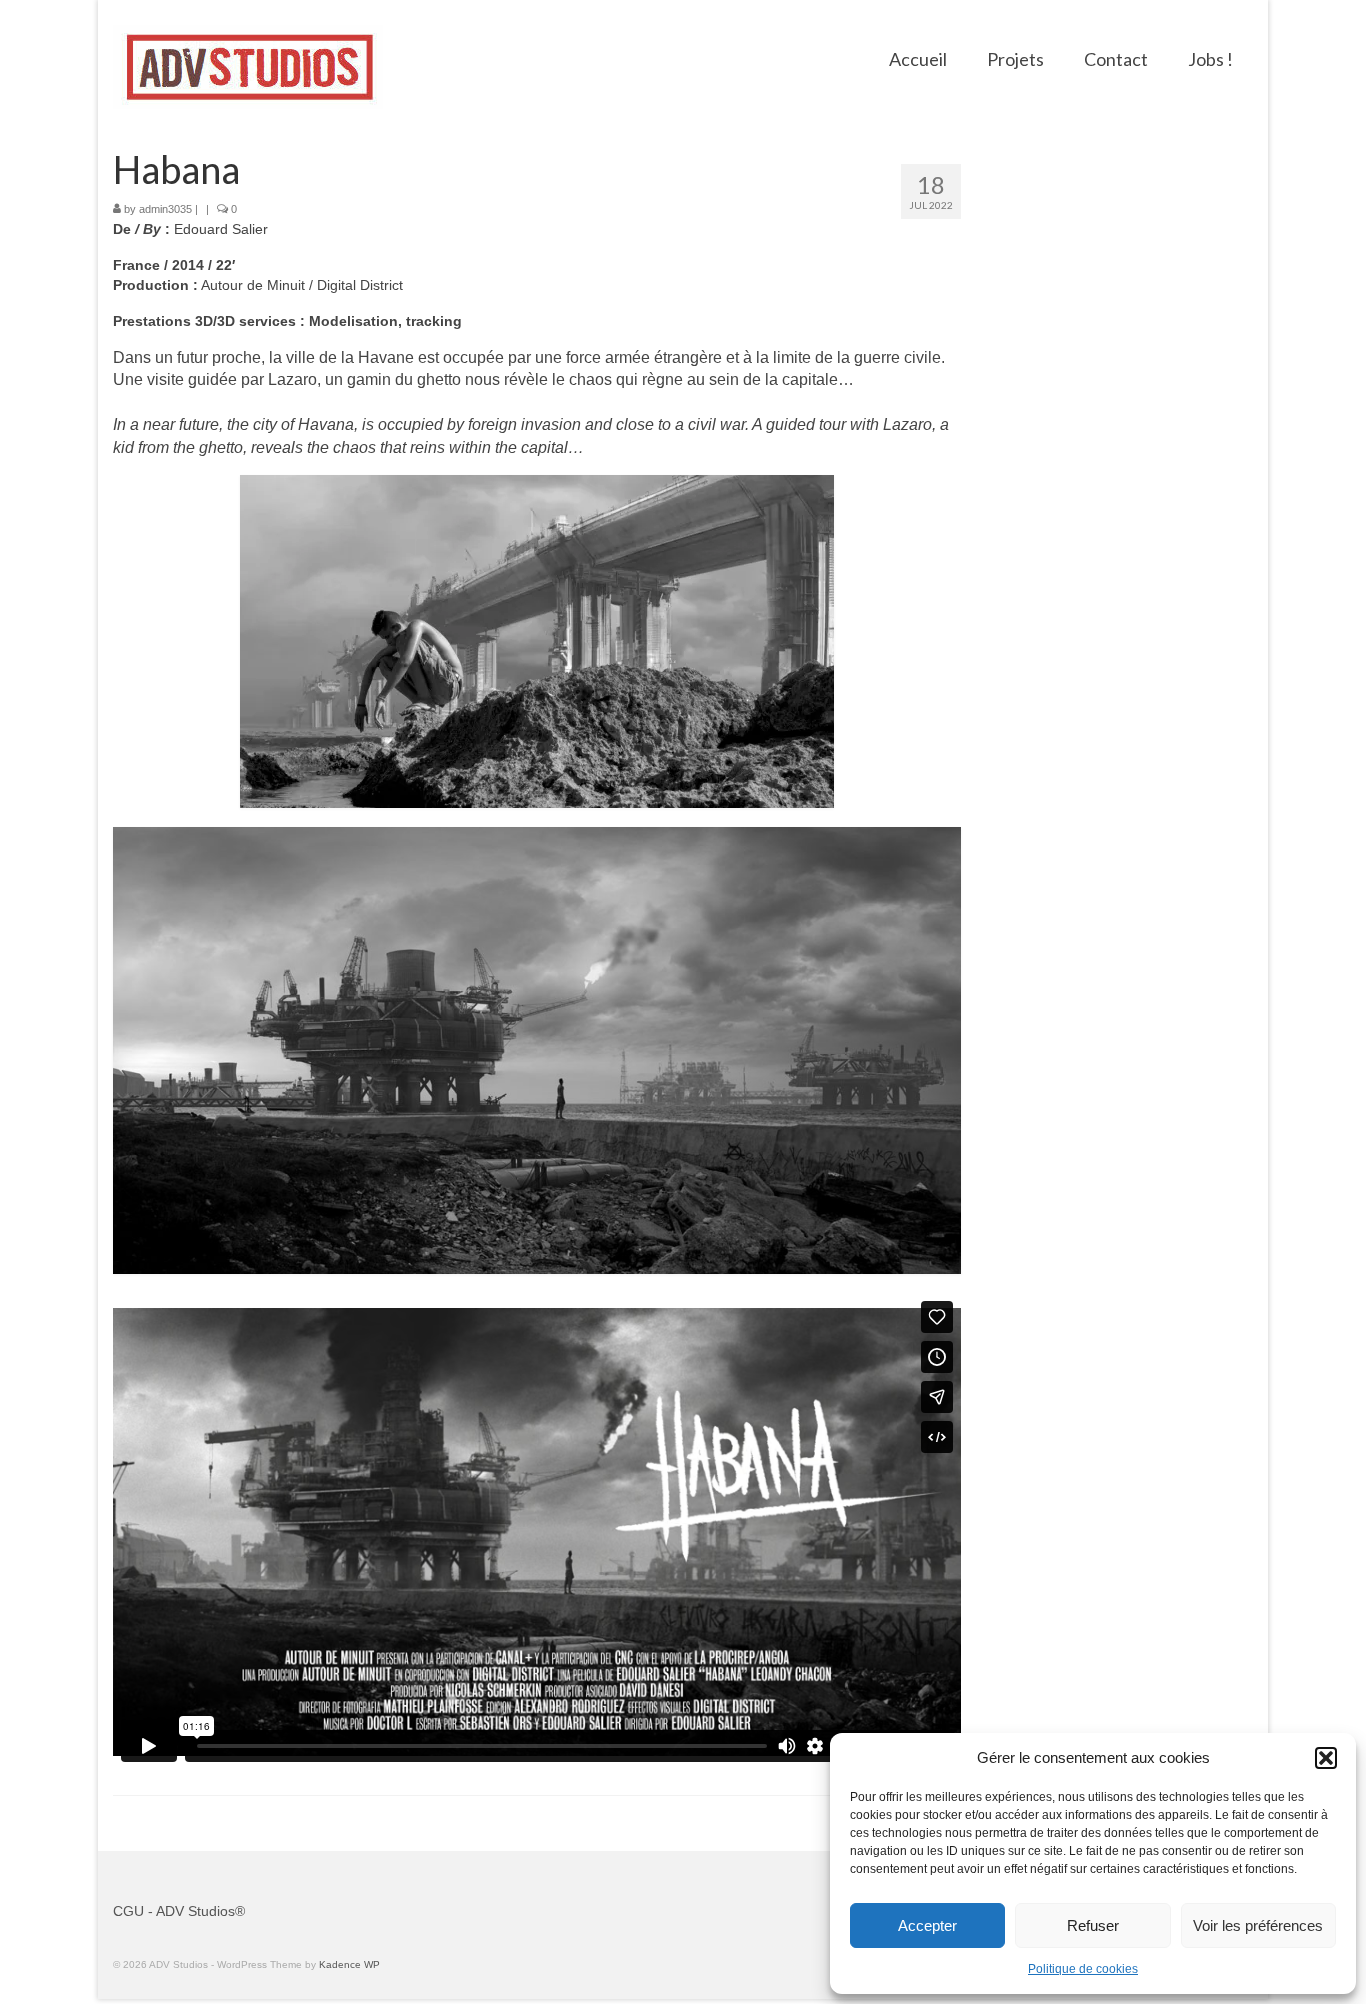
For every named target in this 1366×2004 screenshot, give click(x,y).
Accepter (927, 1925)
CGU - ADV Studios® (179, 1911)
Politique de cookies (1083, 1969)
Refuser (1093, 1925)
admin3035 (165, 209)
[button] (1326, 1758)
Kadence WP (349, 1964)
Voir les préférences (1258, 1925)
